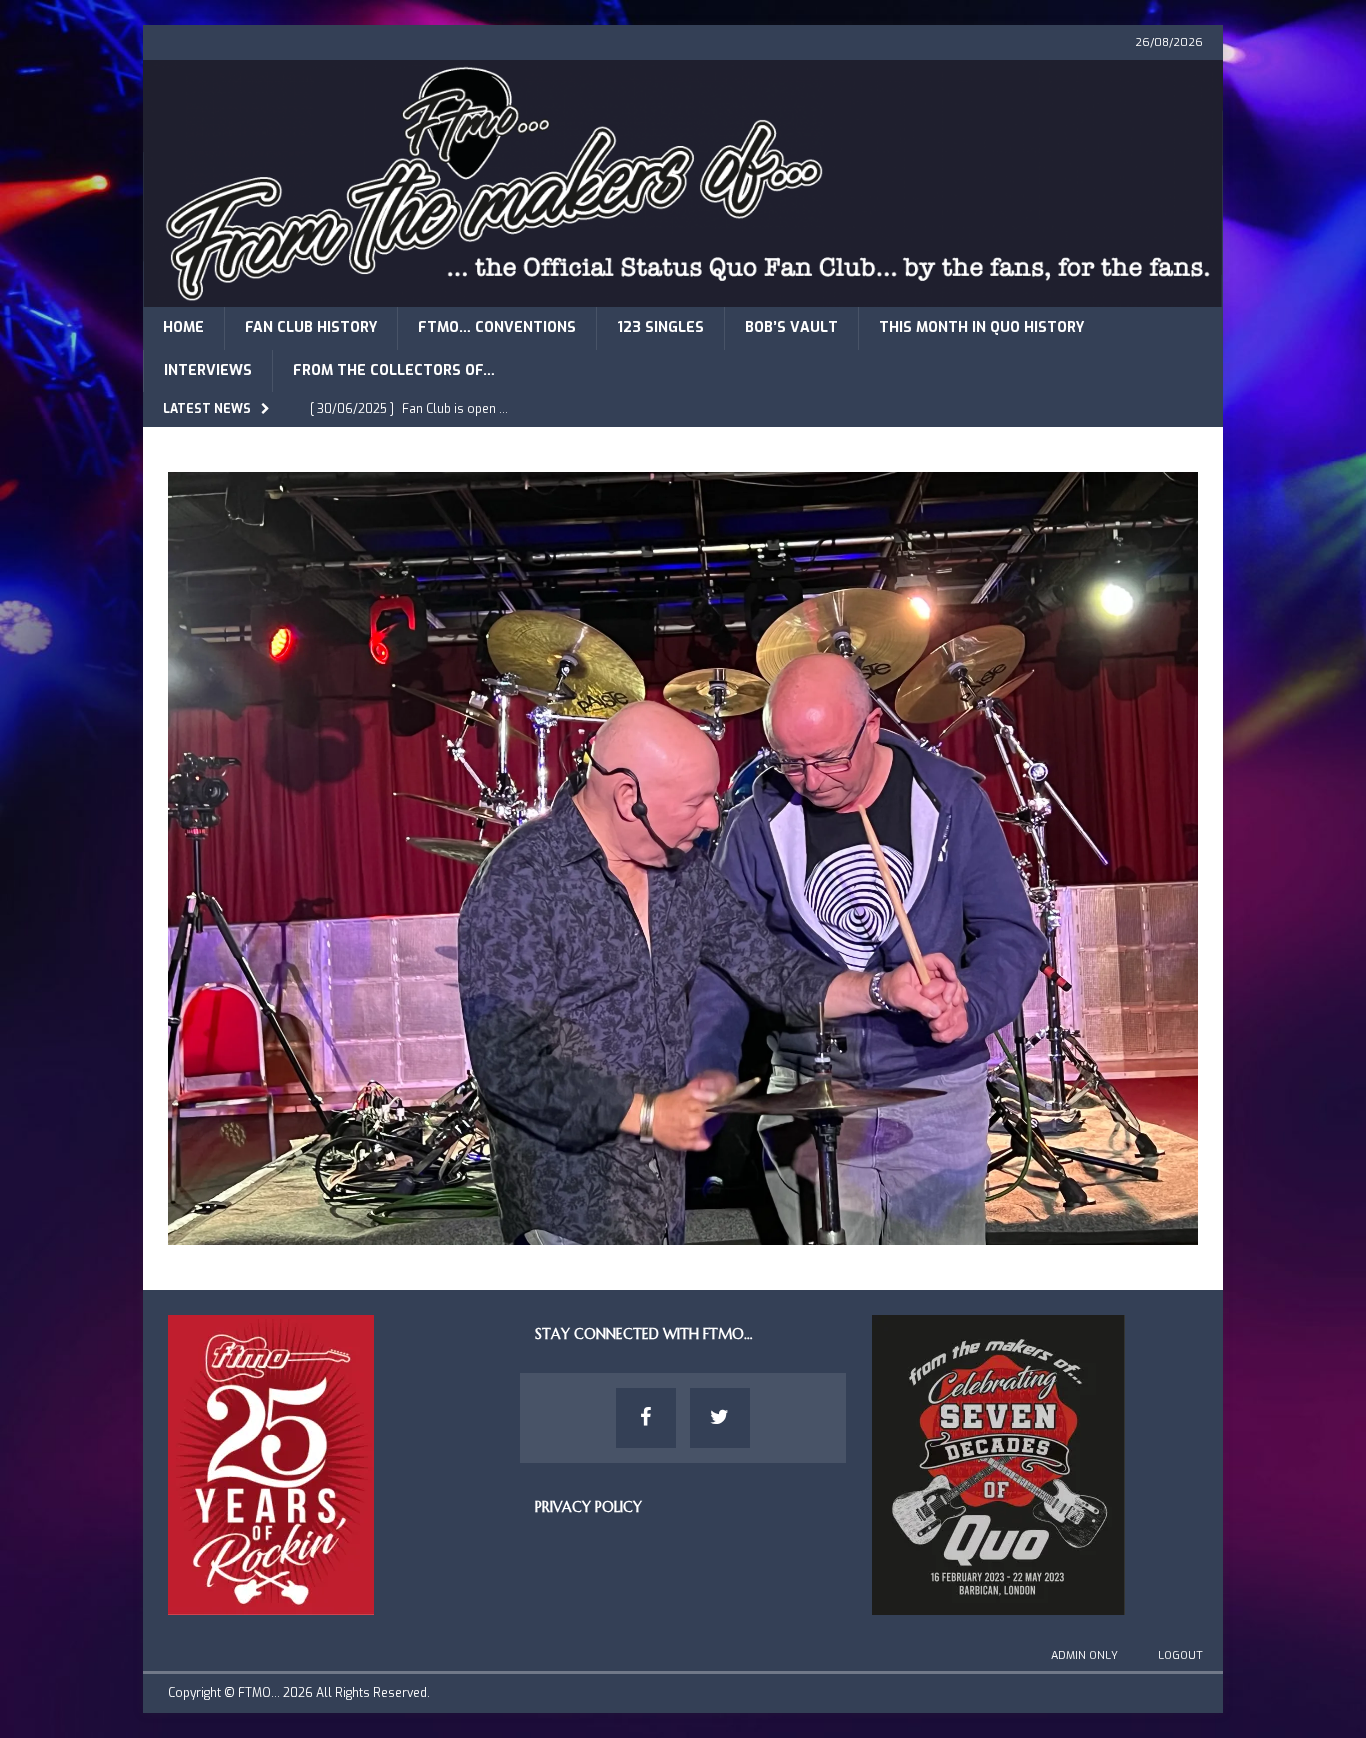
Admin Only (1084, 1655)
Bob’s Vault (791, 327)
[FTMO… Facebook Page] (646, 1418)
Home (183, 327)
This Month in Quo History (981, 327)
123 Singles (660, 327)
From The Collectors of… (394, 370)
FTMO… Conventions (497, 327)
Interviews (208, 370)
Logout (1180, 1655)
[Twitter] (720, 1418)
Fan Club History (311, 327)
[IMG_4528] (683, 1232)
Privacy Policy (588, 1507)
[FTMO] (683, 295)
